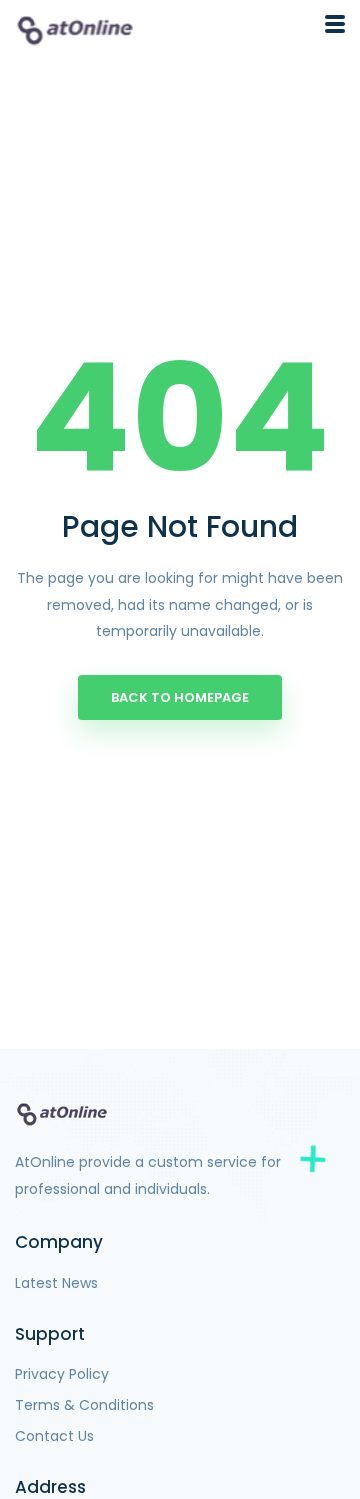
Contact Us (54, 1436)
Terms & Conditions (84, 1405)
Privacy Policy (62, 1374)
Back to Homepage (180, 697)
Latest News (56, 1283)
